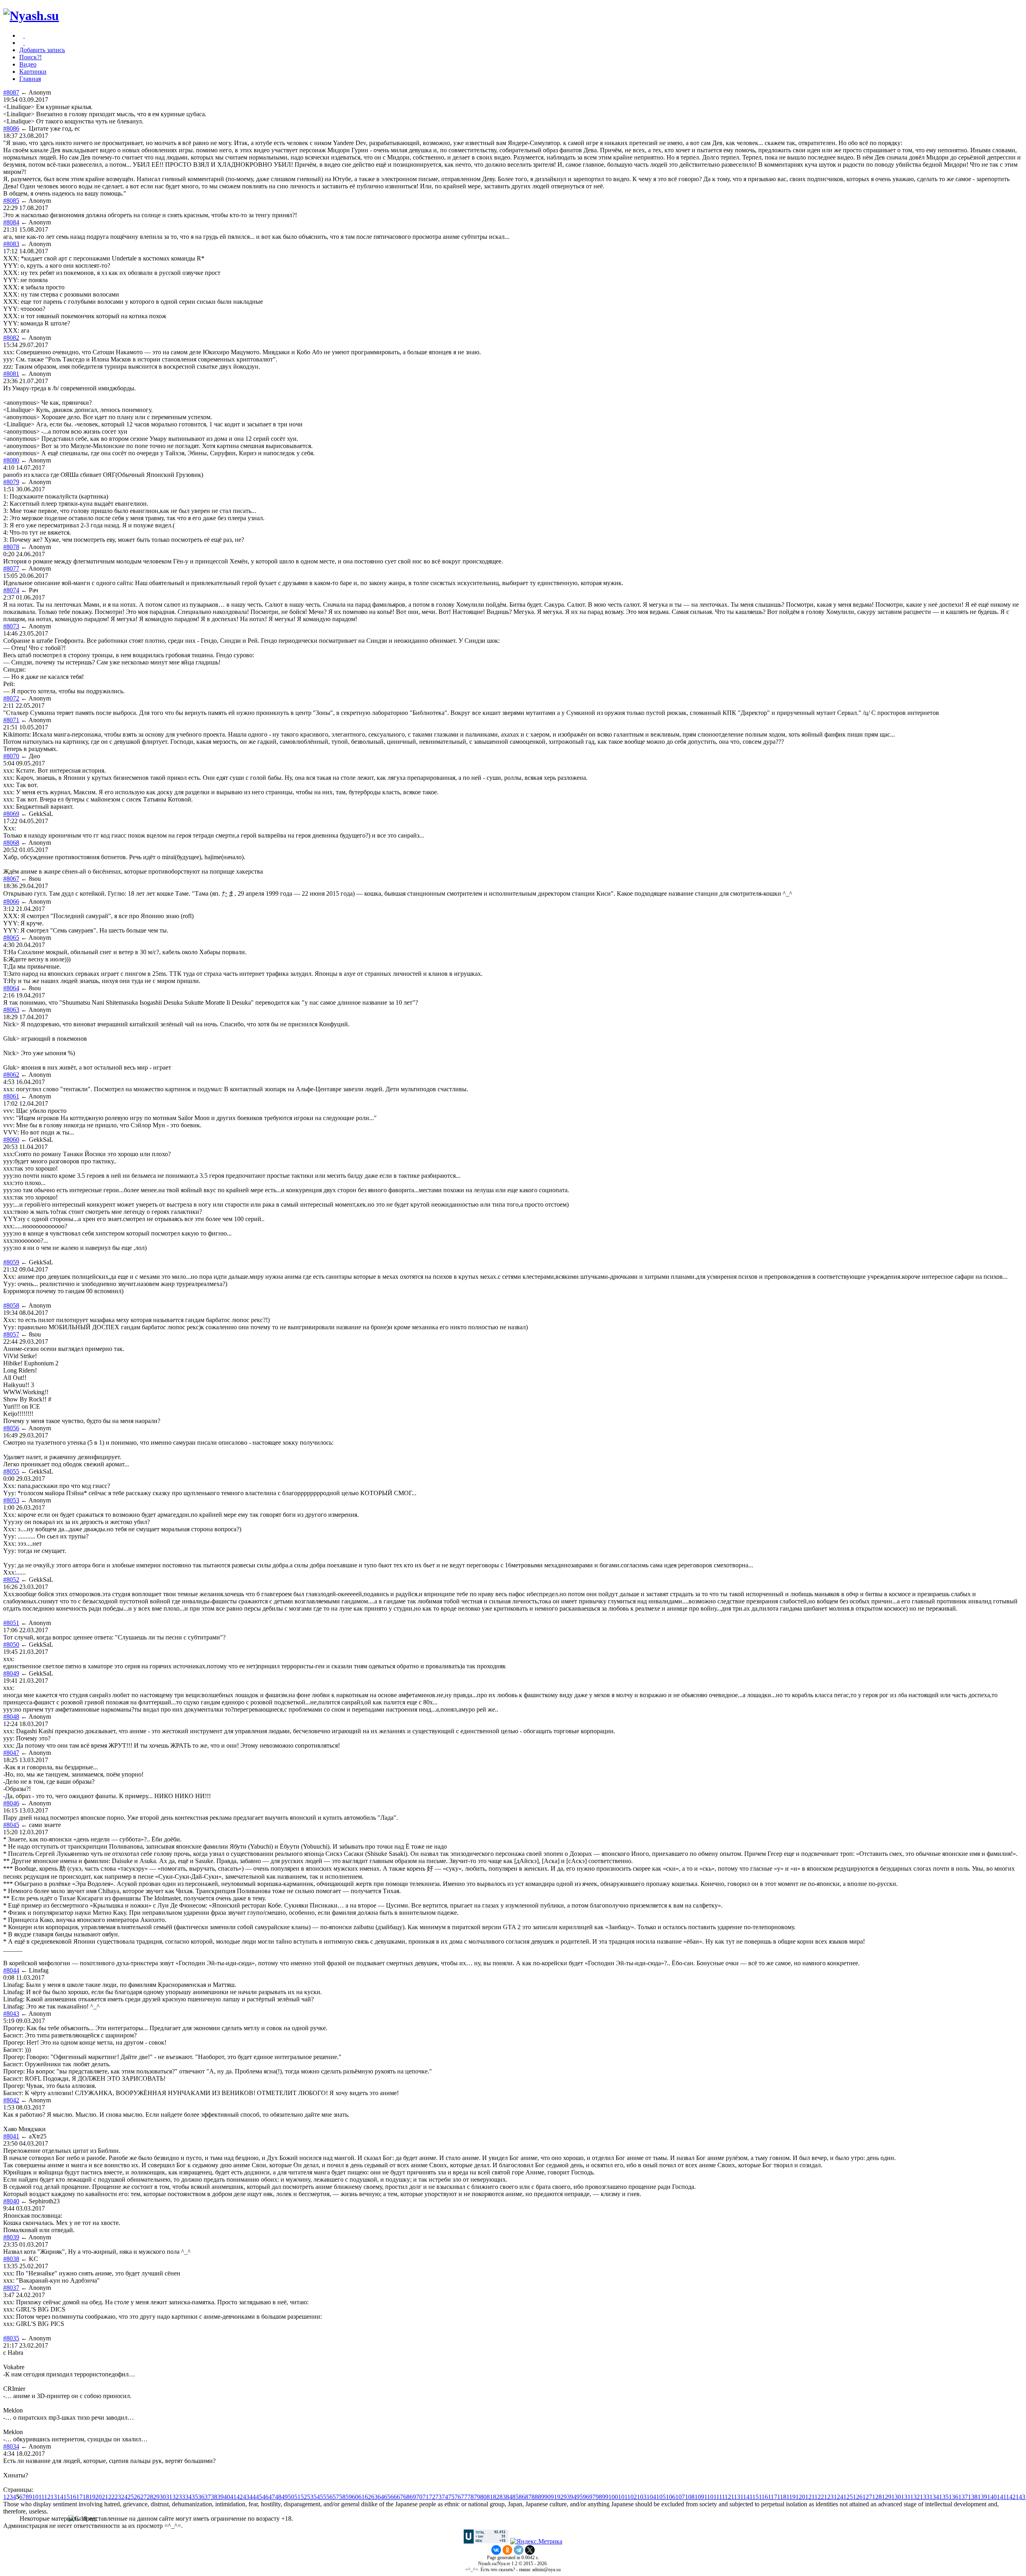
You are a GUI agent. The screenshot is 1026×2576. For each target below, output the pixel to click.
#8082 (11, 338)
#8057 (11, 1334)
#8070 (11, 756)
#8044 (11, 1970)
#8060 (11, 1140)
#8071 (11, 720)
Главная (30, 79)
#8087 (11, 92)
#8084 (11, 222)
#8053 (11, 1500)
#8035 (11, 2338)
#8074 (11, 590)
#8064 (11, 988)
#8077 (11, 568)
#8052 (11, 1580)
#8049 (11, 1673)
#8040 (11, 2201)
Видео (28, 64)
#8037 (11, 2288)
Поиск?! (30, 57)
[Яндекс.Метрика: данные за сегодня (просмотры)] (536, 2542)
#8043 (11, 2014)
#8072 (11, 698)
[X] (530, 2550)
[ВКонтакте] (496, 2550)
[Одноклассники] (507, 2550)
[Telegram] (519, 2550)
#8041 (11, 2136)
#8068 (11, 843)
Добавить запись (42, 50)
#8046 (11, 1803)
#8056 (11, 1428)
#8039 (11, 2237)
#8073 (11, 626)
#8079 (11, 482)
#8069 (11, 814)
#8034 (11, 2446)
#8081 (11, 374)
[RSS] (24, 43)
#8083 (11, 244)
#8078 (11, 547)
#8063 (11, 1010)
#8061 (11, 1096)
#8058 (11, 1305)
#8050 (11, 1644)
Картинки (33, 72)
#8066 (11, 901)
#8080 (11, 460)
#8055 (11, 1471)
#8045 (11, 1825)
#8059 (11, 1262)
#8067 (11, 879)
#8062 (11, 1075)
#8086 (11, 128)
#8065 (11, 938)
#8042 (11, 2100)
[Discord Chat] (24, 35)
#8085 (11, 201)
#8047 (11, 1753)
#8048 (11, 1717)
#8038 (11, 2259)
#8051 (11, 1623)
